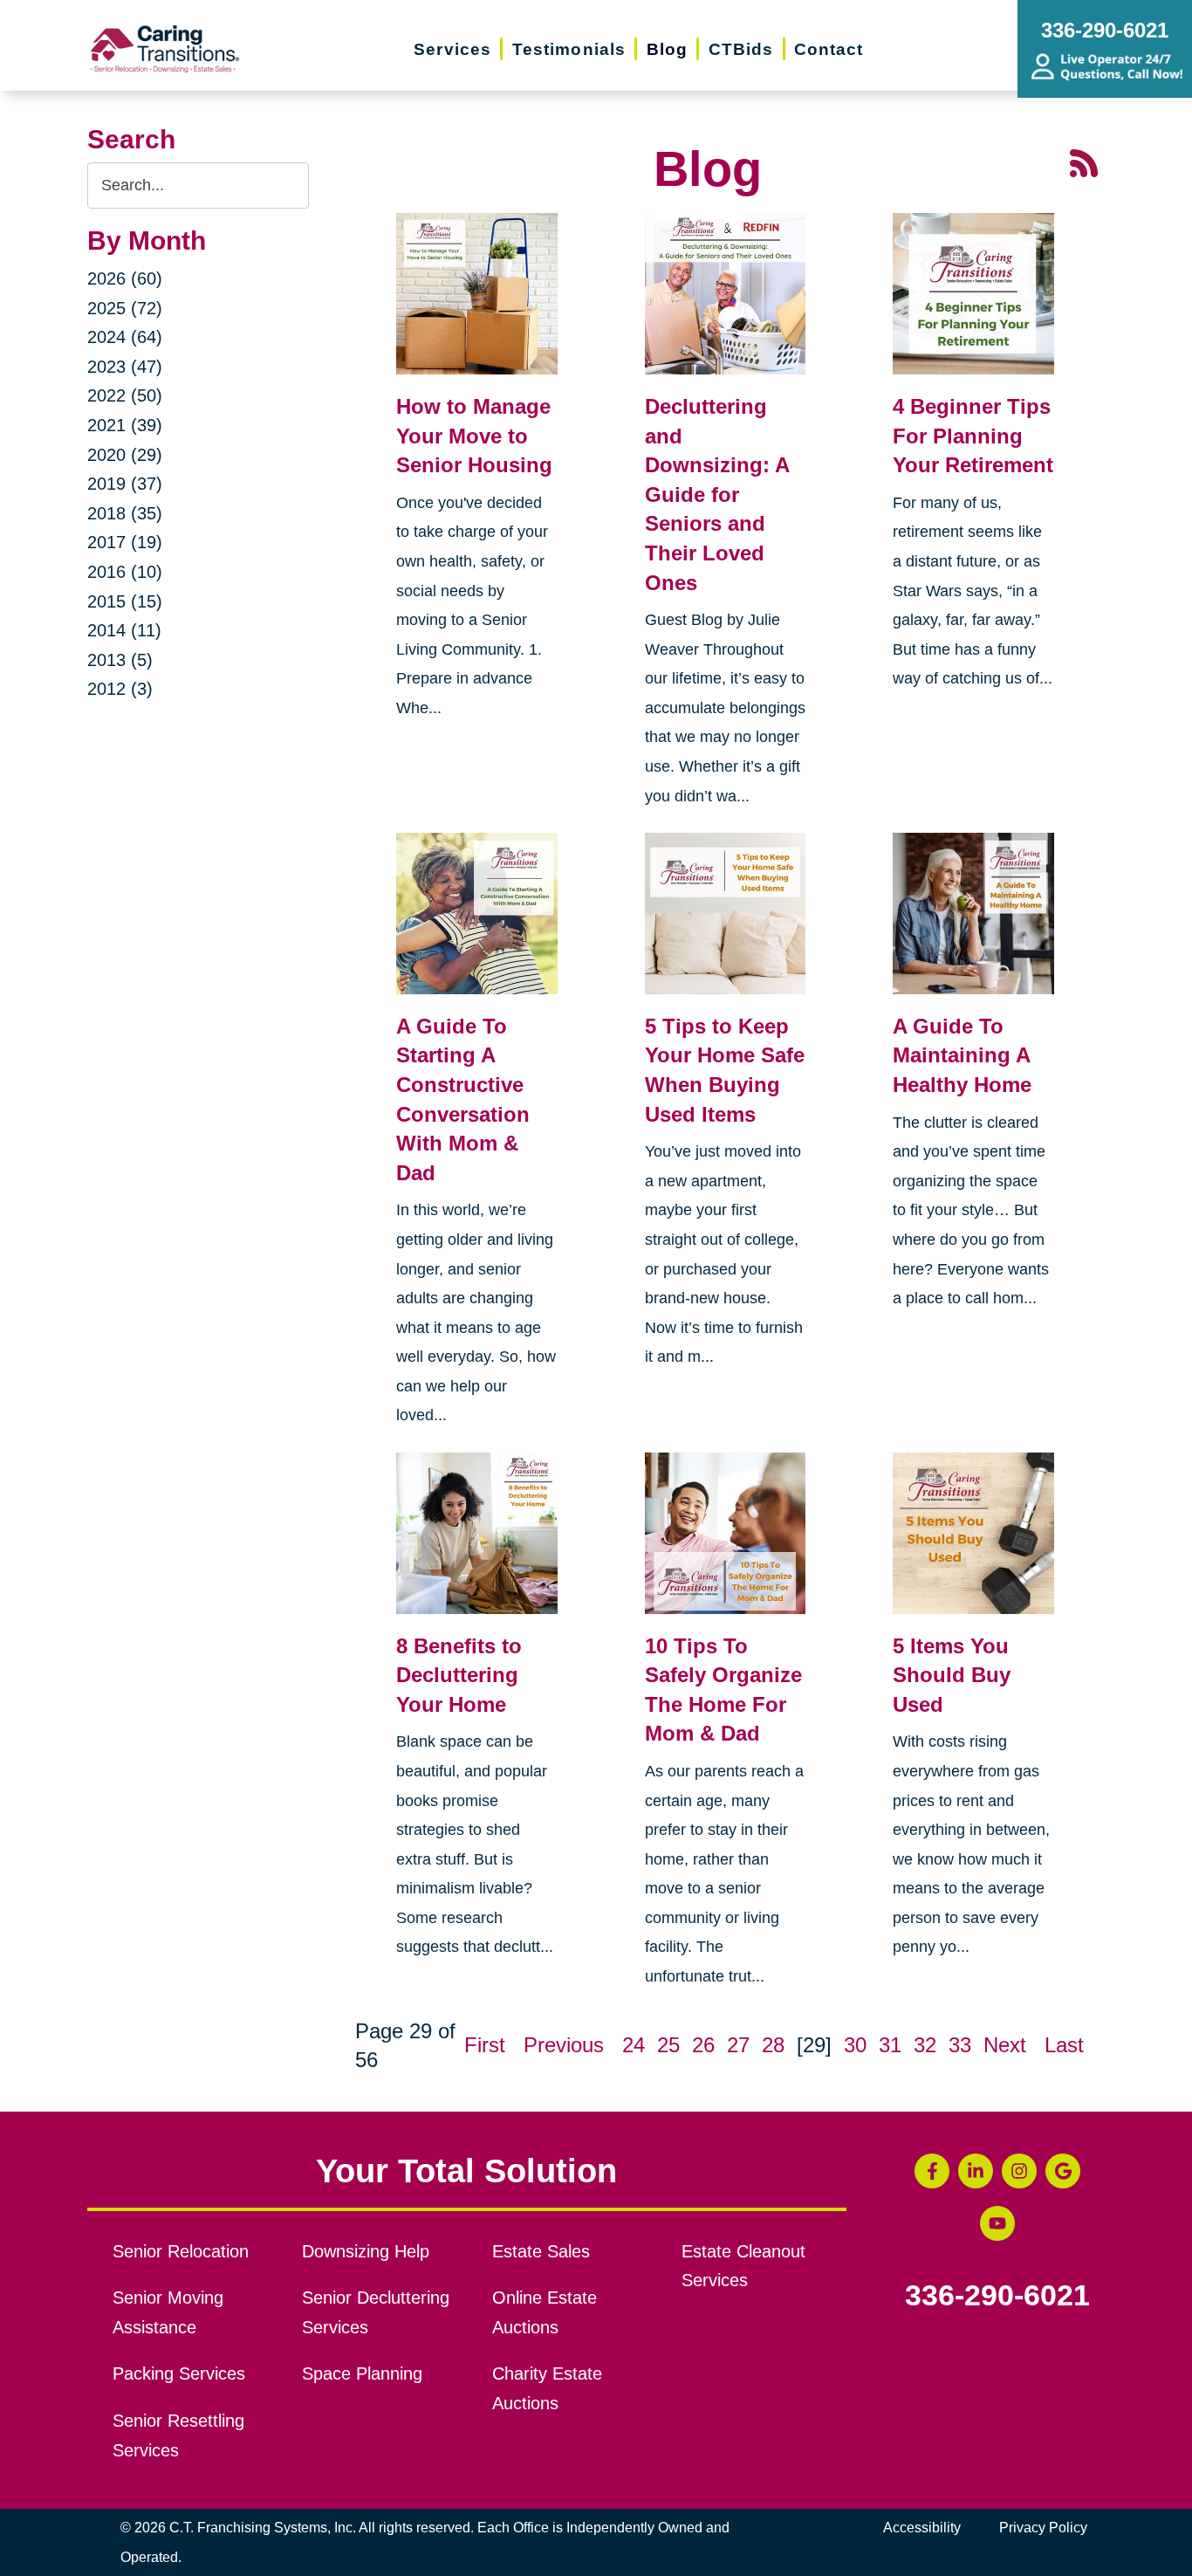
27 (738, 2045)
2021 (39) (125, 425)
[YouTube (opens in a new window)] (997, 2223)
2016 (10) (125, 572)
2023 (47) (125, 367)
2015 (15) (125, 601)
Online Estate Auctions (545, 2312)
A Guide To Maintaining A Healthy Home (962, 1055)
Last (1064, 2045)
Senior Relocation (181, 2251)
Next (1005, 2045)
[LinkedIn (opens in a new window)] (976, 2171)
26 (703, 2045)
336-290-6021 (997, 2296)
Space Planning (362, 2373)
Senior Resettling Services (178, 2435)
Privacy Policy (1043, 2528)
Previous (564, 2045)
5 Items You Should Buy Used (952, 1675)
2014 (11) (124, 630)
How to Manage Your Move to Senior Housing (474, 436)
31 (890, 2045)
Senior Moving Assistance (168, 2312)
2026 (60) (125, 278)
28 (773, 2045)
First (485, 2045)
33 (960, 2045)
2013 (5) (120, 660)
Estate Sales (541, 2251)
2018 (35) (125, 513)
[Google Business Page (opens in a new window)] (1063, 2171)
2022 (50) (125, 395)
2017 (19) (125, 542)
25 (668, 2045)
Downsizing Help (366, 2251)
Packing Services (179, 2373)
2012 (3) (120, 689)
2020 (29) (125, 455)
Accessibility (922, 2528)
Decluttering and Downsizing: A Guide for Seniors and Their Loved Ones (717, 495)
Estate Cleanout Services (743, 2266)
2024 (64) (125, 337)
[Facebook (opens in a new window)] (932, 2171)
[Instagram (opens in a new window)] (1019, 2171)
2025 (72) (125, 308)
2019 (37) (125, 484)
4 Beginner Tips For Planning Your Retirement (973, 436)
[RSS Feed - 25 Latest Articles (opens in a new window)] (1084, 161)
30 (855, 2045)
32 (925, 2045)
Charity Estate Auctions (547, 2388)
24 (634, 2045)
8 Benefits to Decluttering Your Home (459, 1675)
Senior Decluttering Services (376, 2312)
